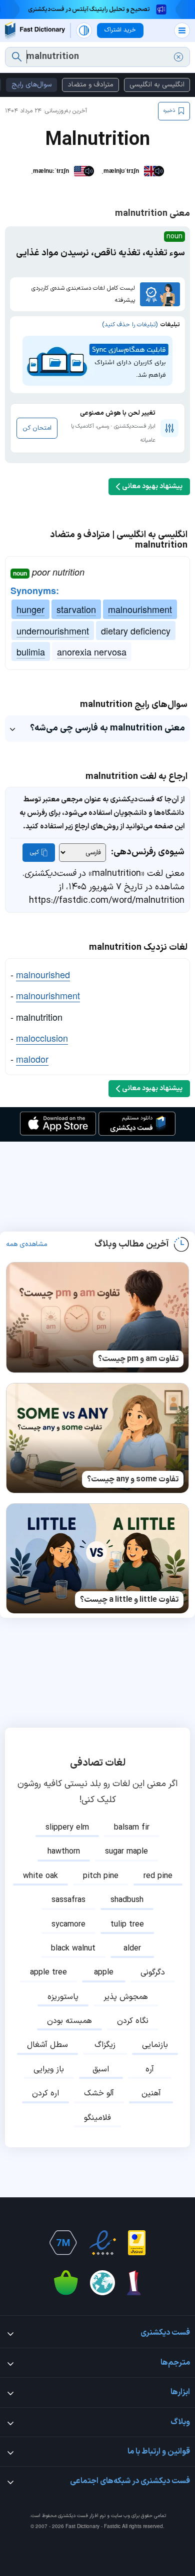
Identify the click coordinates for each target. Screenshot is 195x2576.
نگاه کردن (133, 2021)
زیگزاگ (105, 2045)
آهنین (151, 2093)
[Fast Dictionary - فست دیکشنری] (35, 30)
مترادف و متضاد (90, 85)
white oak (40, 1876)
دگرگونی (153, 1972)
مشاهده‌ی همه (27, 1245)
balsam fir (132, 1828)
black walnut (73, 1948)
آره (150, 2069)
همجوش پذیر (126, 1997)
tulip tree (127, 1925)
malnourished (43, 974)
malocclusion (42, 1038)
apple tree (48, 1972)
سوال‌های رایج (31, 85)
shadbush (127, 1900)
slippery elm (67, 1828)
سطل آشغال (47, 2045)
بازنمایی (155, 2045)
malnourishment (140, 609)
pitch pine (101, 1876)
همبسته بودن (69, 2021)
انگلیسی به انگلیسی (157, 85)
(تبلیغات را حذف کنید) (130, 325)
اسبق (101, 2069)
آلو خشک (99, 2093)
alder (132, 1948)
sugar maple (126, 1852)
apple (104, 1972)
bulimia (31, 651)
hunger (30, 609)
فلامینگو (97, 2118)
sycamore (68, 1925)
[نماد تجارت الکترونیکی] (102, 2243)
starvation (76, 609)
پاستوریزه (63, 1997)
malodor (32, 1059)
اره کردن (45, 2093)
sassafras (68, 1900)
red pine (158, 1876)
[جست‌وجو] (17, 57)
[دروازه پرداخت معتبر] (137, 2243)
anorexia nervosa (92, 651)
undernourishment (53, 631)
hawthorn (64, 1852)
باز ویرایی (49, 2069)
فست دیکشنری (73, 2516)
